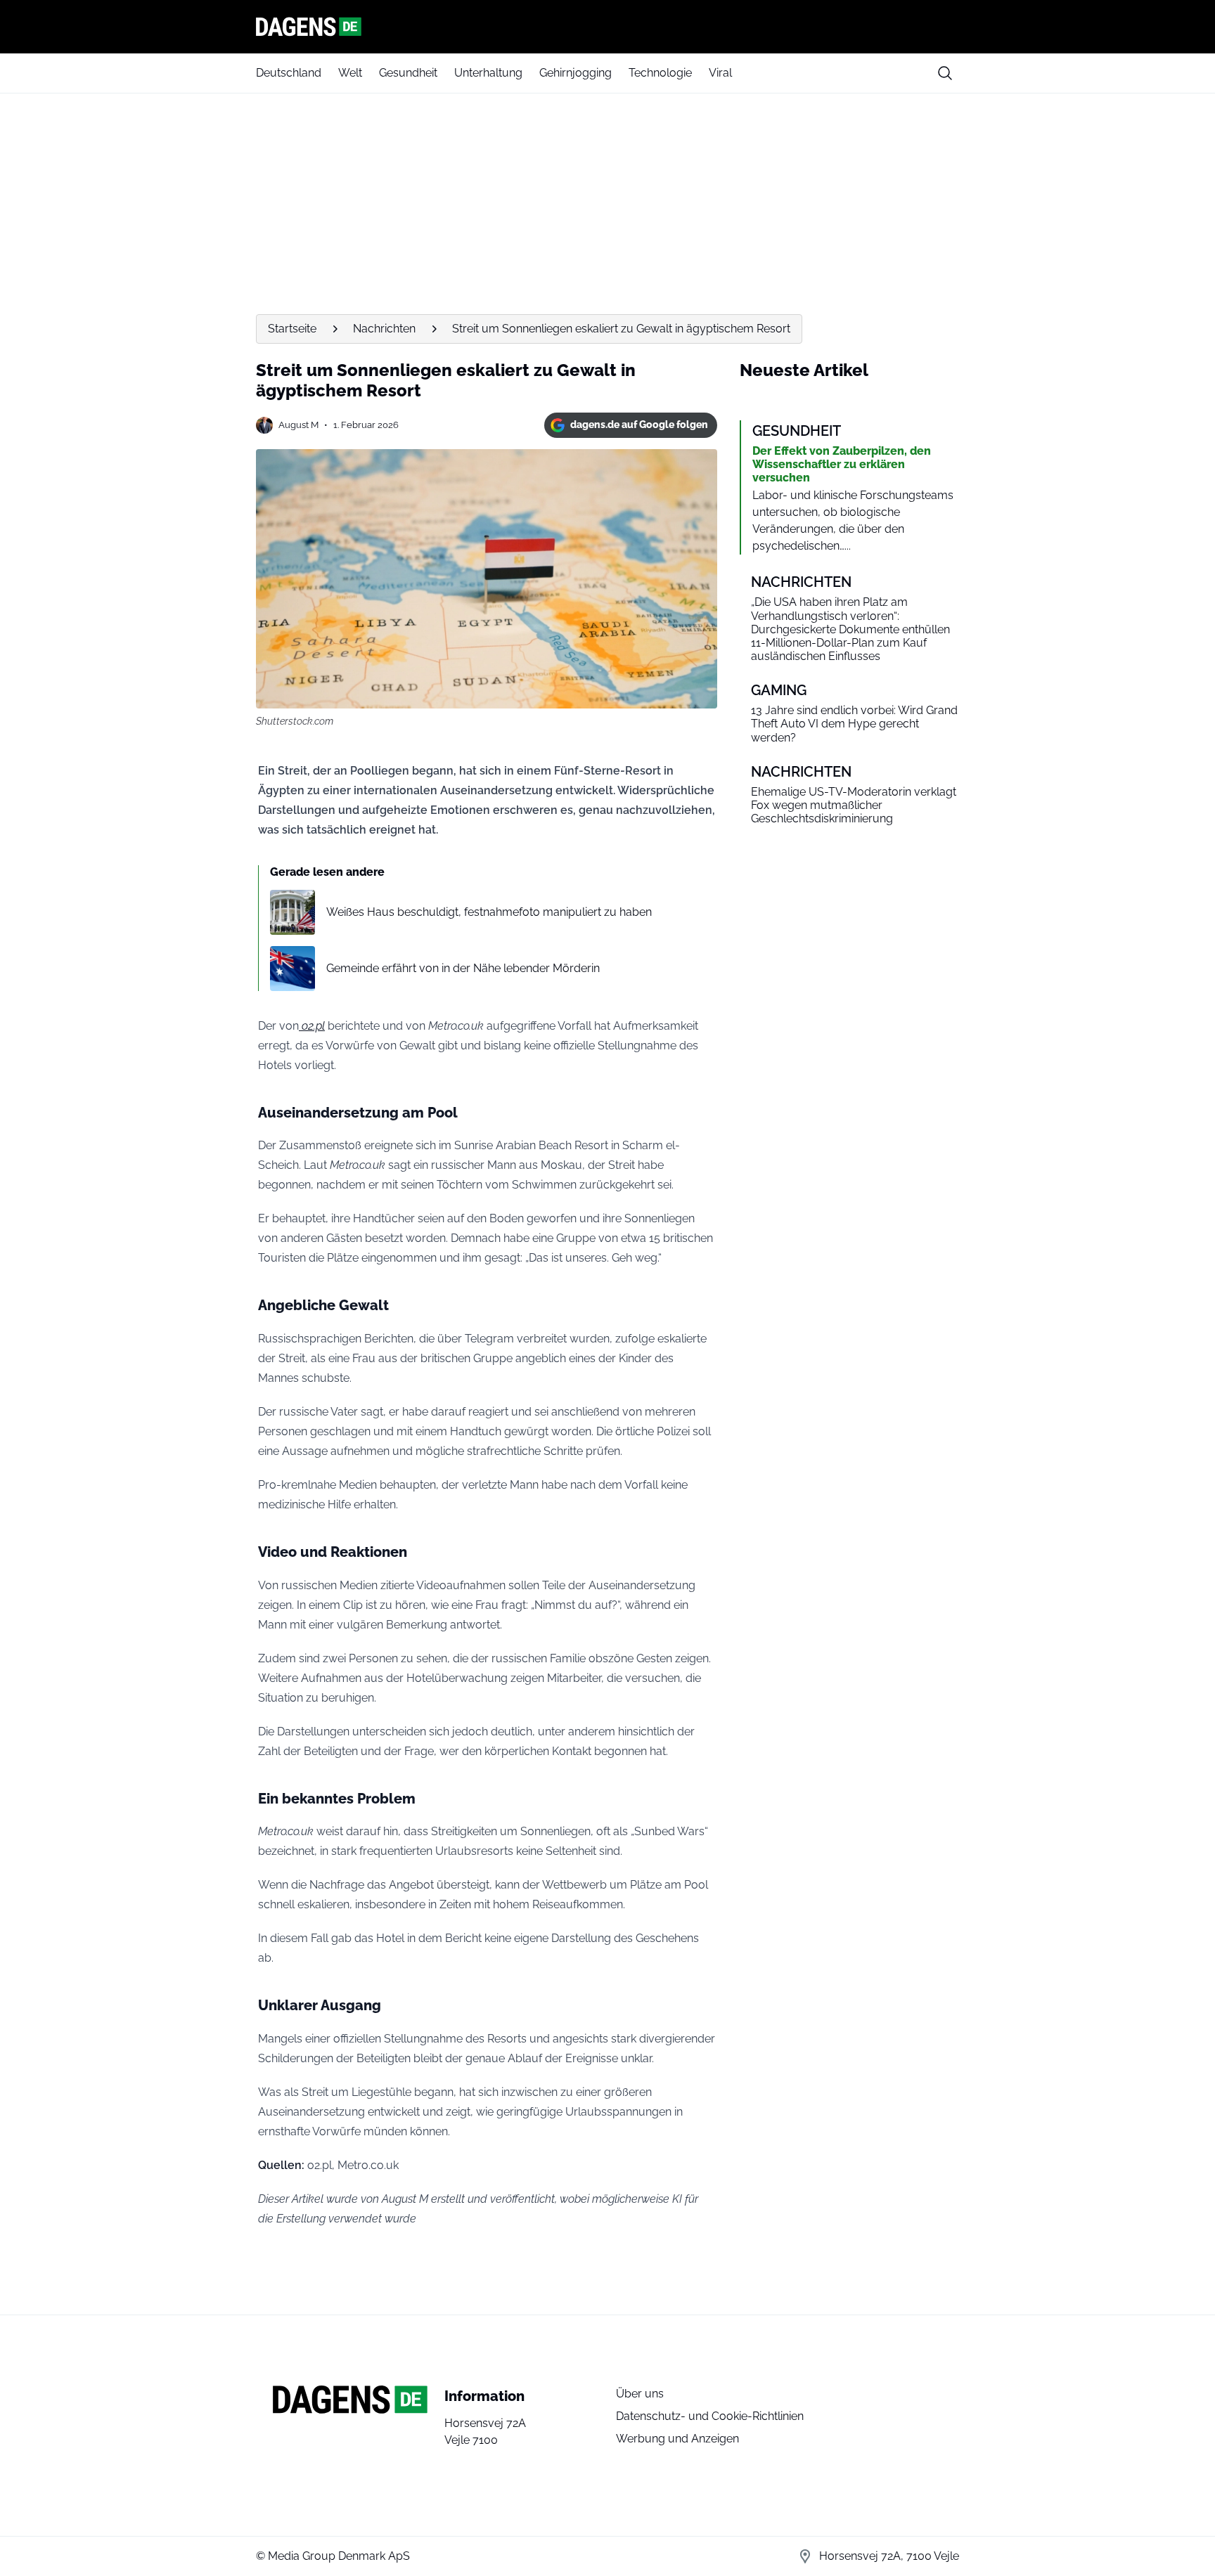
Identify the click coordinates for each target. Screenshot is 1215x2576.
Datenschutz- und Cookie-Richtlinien (710, 2416)
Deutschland (289, 73)
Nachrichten (384, 329)
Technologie (660, 73)
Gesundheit (408, 73)
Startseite (292, 329)
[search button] (945, 73)
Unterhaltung (488, 73)
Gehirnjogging (576, 73)
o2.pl (312, 1026)
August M (298, 425)
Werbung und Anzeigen (677, 2439)
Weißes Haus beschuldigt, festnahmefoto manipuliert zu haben (489, 912)
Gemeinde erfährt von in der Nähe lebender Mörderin (463, 968)
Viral (720, 73)
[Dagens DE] (607, 27)
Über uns (640, 2394)
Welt (350, 73)
